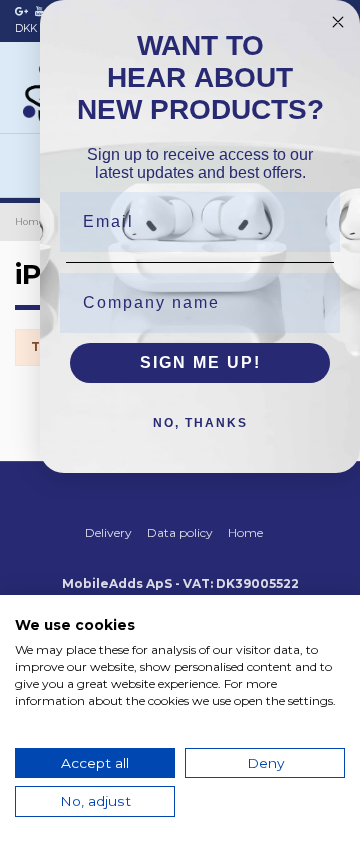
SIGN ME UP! (200, 362)
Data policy (180, 532)
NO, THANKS (200, 423)
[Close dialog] (338, 22)
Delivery (108, 532)
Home (245, 532)
